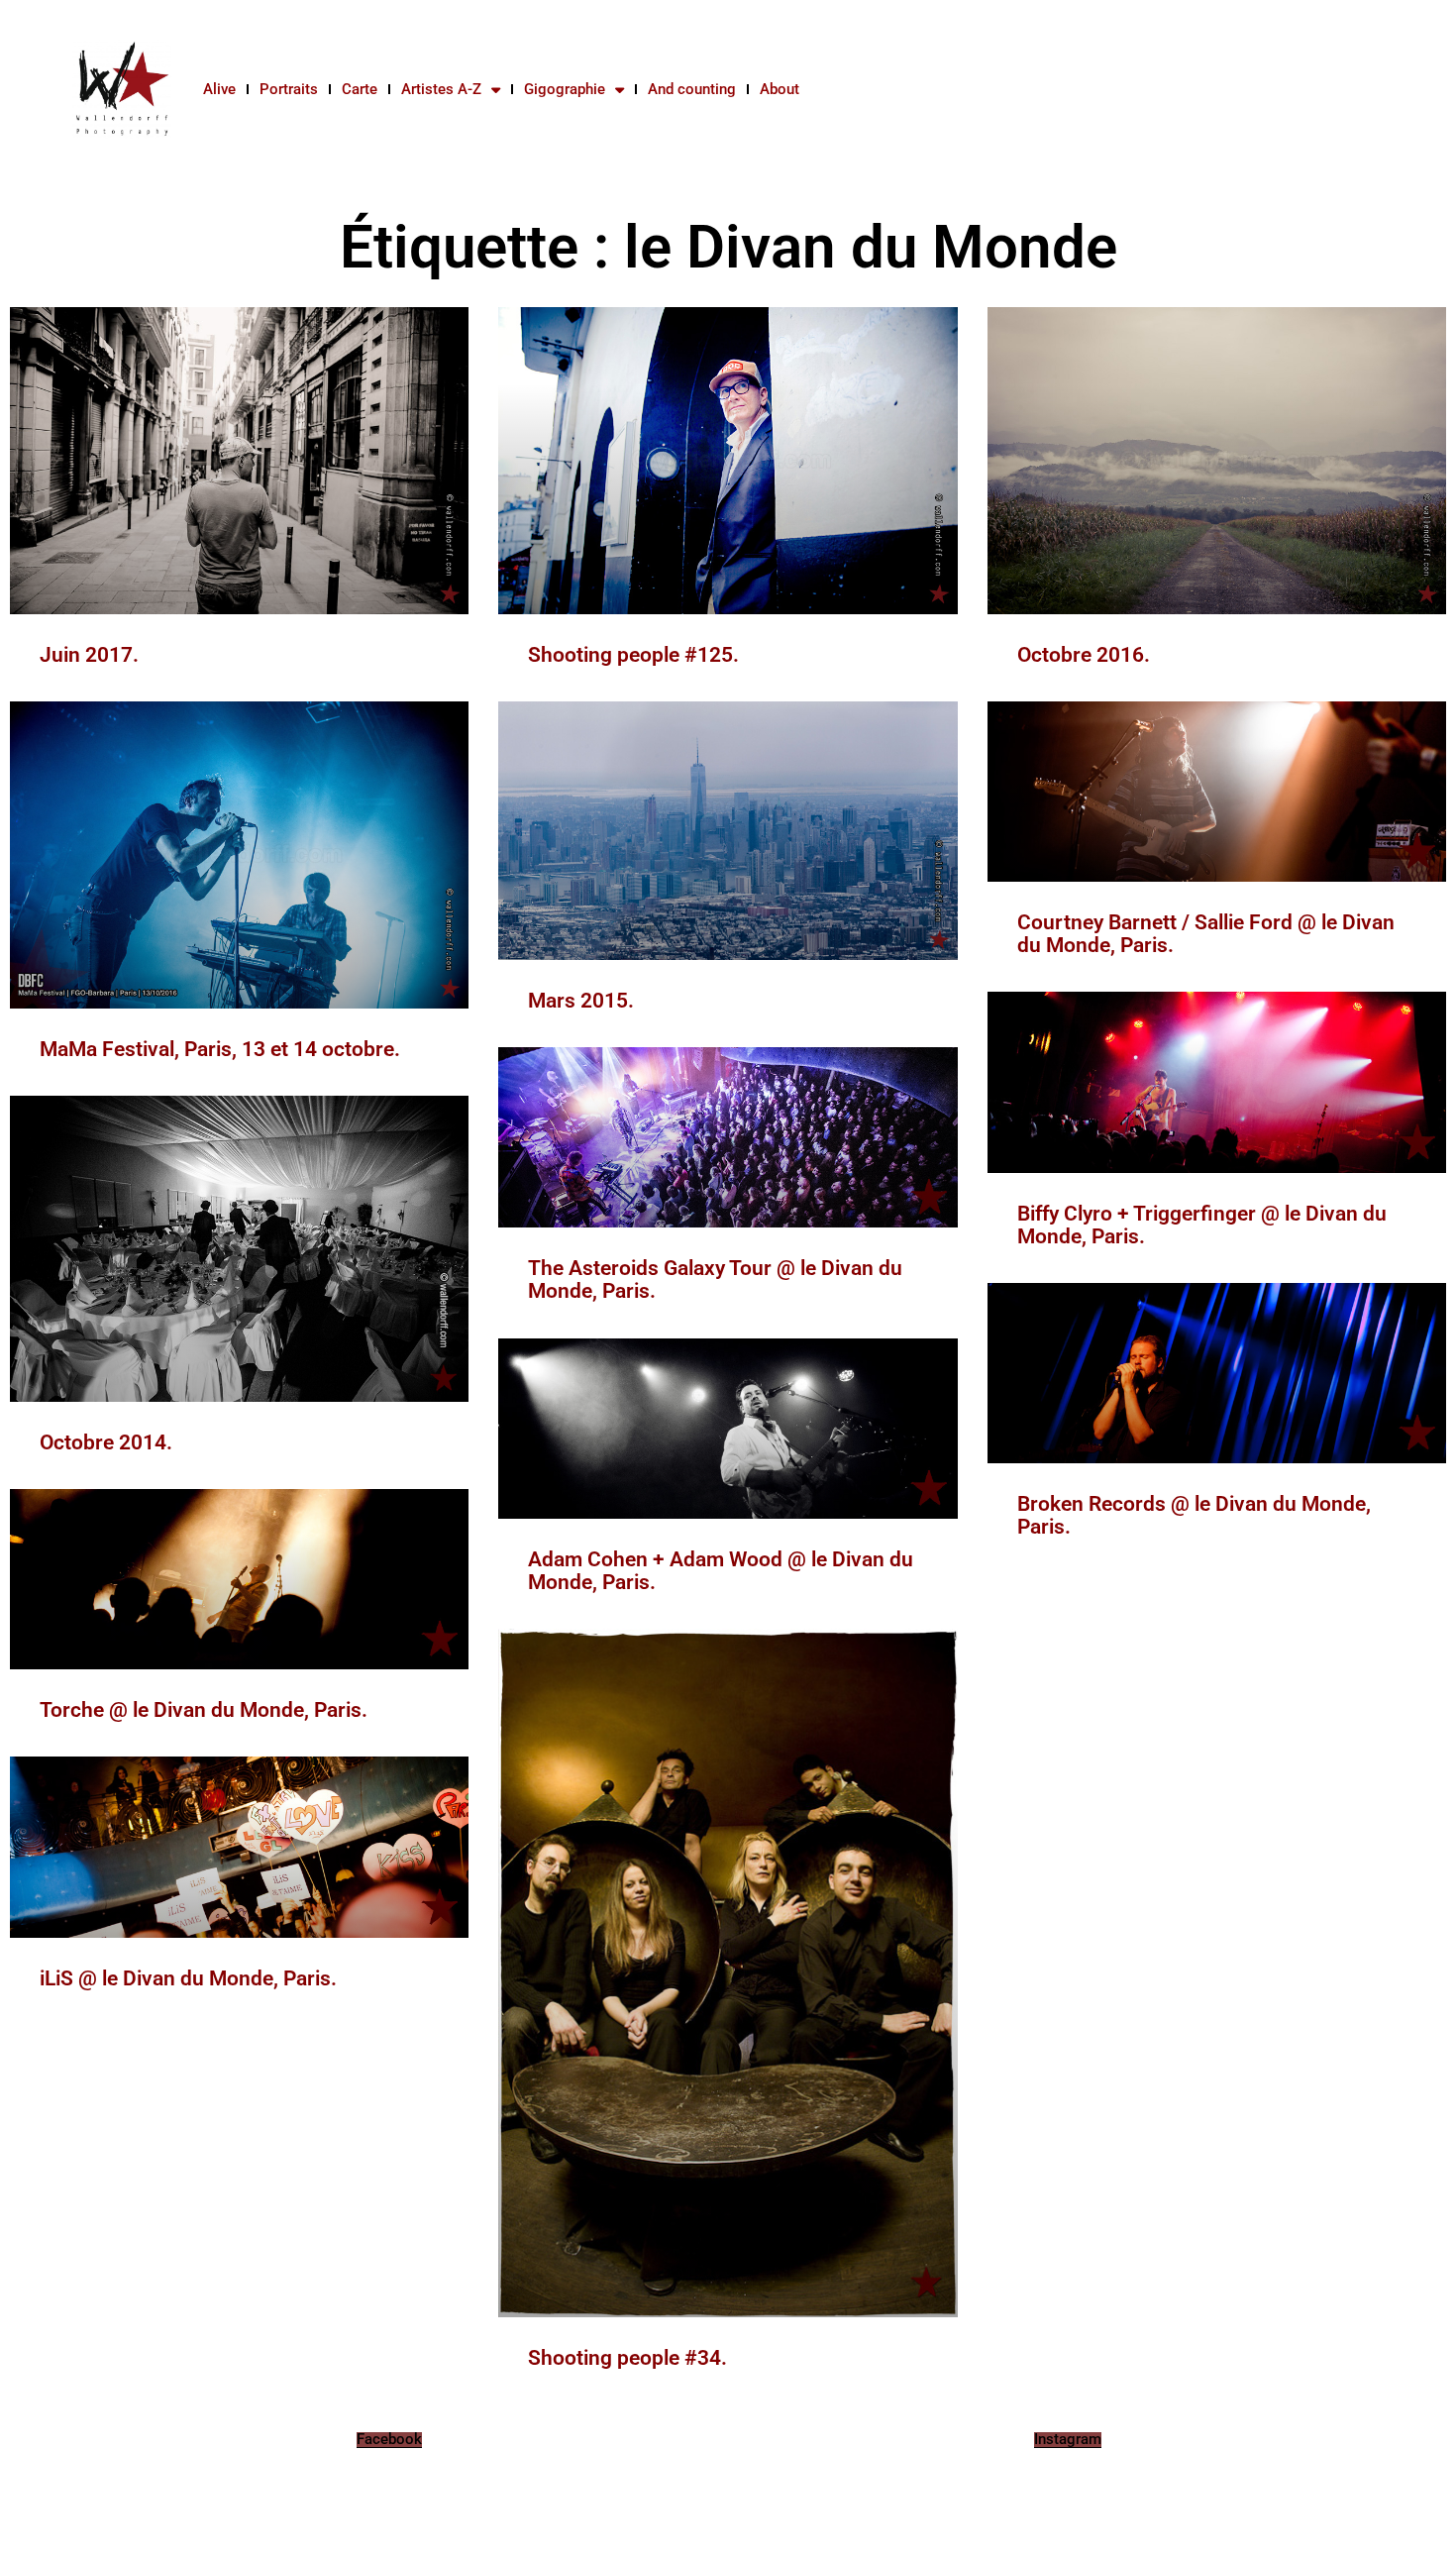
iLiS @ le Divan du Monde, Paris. (188, 1978)
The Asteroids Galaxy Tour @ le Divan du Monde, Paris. (715, 1279)
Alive (219, 89)
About (780, 89)
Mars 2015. (581, 1001)
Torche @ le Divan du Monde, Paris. (204, 1710)
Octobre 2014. (106, 1442)
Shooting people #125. (633, 655)
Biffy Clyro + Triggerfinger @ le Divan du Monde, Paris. (1202, 1225)
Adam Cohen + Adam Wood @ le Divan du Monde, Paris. (721, 1571)
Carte (360, 89)
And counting (692, 89)
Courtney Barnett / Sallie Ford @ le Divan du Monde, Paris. (1206, 934)
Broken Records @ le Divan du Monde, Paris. (1194, 1515)
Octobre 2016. (1084, 655)
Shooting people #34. (627, 2358)
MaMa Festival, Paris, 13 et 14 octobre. (220, 1049)
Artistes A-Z (441, 89)
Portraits (289, 89)
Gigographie (565, 89)
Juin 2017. (89, 655)
